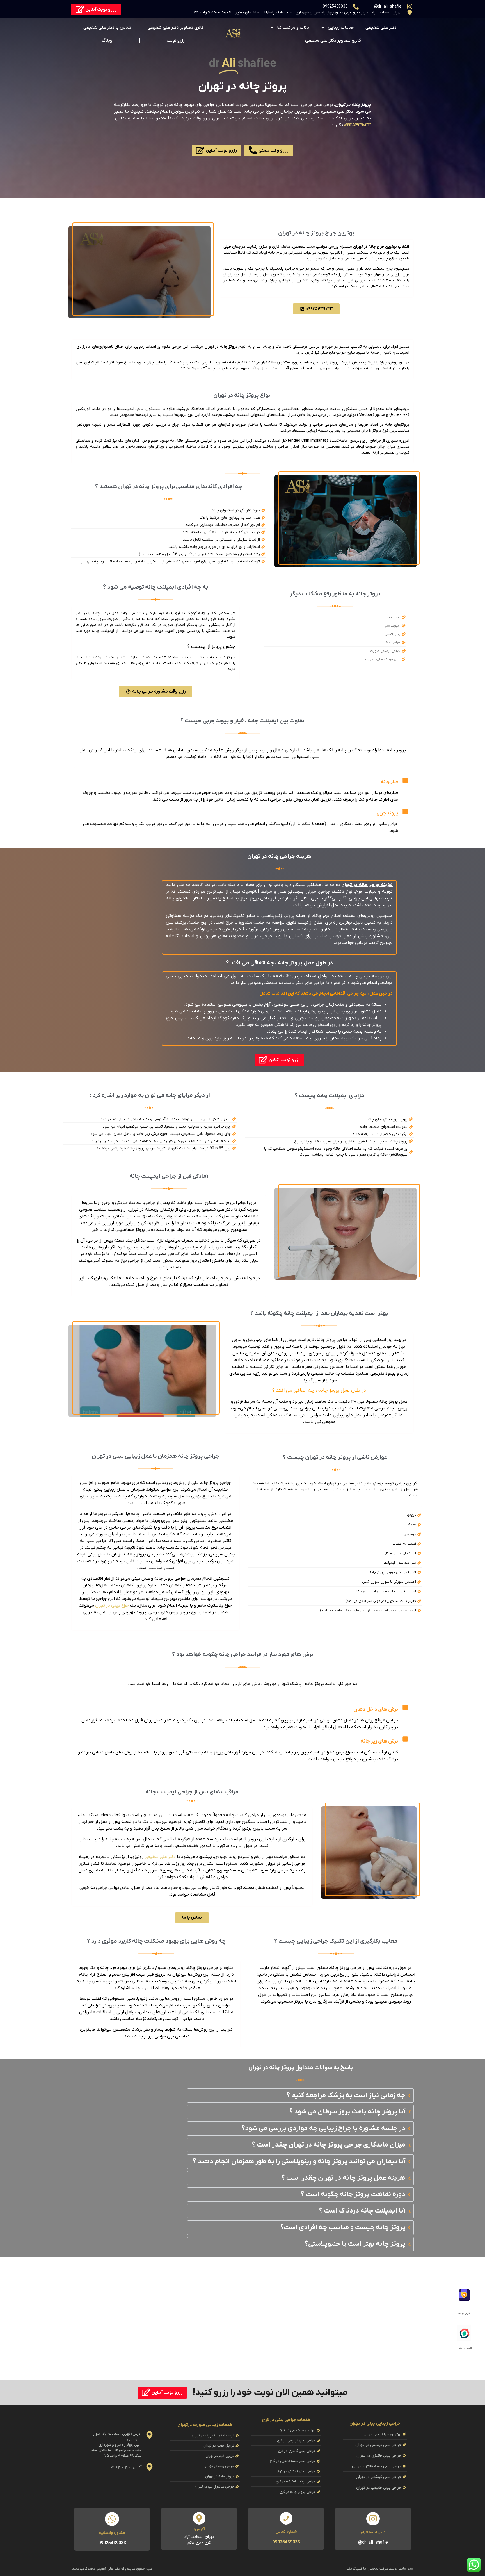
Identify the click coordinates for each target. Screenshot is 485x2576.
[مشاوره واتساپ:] (112, 2519)
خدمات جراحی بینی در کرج (286, 2420)
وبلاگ (107, 40)
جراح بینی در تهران (112, 1605)
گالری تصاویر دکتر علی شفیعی (333, 40)
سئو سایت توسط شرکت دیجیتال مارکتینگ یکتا (380, 2569)
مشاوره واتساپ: (112, 2533)
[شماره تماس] (286, 2518)
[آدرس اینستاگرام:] (373, 2519)
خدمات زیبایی (341, 28)
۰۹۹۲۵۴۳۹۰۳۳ (358, 125)
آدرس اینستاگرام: (373, 2532)
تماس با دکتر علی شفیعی (107, 28)
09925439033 (286, 2542)
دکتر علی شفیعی (381, 28)
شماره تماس (286, 2532)
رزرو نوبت (176, 40)
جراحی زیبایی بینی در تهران (375, 2424)
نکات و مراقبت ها (293, 28)
